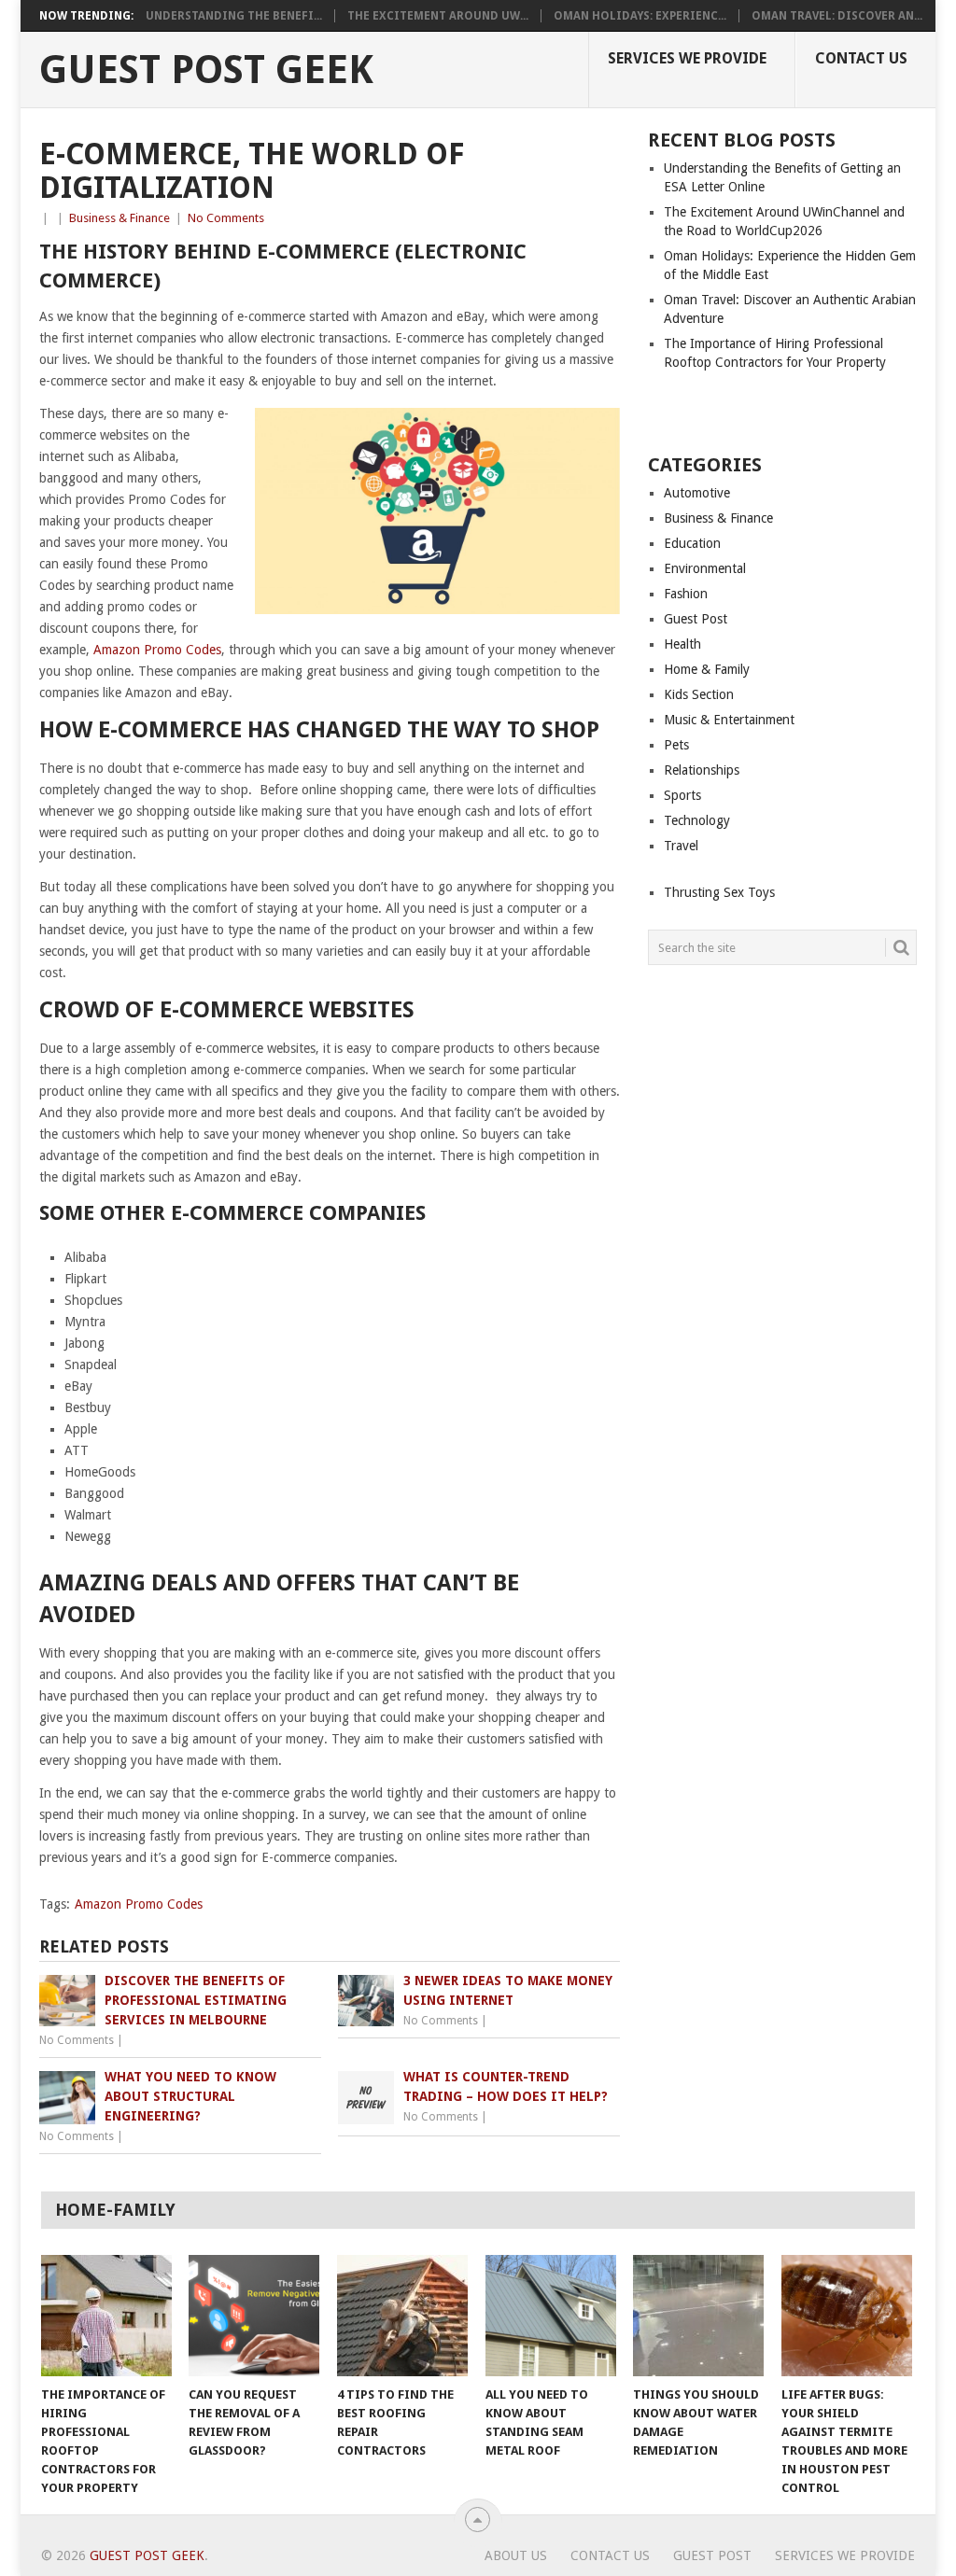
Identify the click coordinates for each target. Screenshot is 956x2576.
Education (692, 543)
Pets (676, 745)
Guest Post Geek (206, 70)
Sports (682, 795)
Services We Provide (687, 58)
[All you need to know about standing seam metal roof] (551, 2316)
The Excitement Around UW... (438, 16)
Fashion (686, 594)
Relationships (702, 770)
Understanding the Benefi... (234, 16)
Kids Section (699, 694)
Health (682, 644)
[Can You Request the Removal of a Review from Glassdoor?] (254, 2316)
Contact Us (861, 58)
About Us (516, 2555)
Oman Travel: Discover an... (837, 16)
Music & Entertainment (729, 720)
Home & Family (707, 669)
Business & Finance (119, 218)
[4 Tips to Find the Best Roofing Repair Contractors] (402, 2316)
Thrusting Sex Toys (719, 892)
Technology (697, 820)
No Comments (226, 218)
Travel (681, 846)
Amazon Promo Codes (157, 650)
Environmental (705, 568)
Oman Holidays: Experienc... (640, 16)
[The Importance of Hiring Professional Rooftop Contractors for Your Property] (106, 2316)
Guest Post (696, 619)
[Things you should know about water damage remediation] (698, 2316)
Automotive (697, 493)
